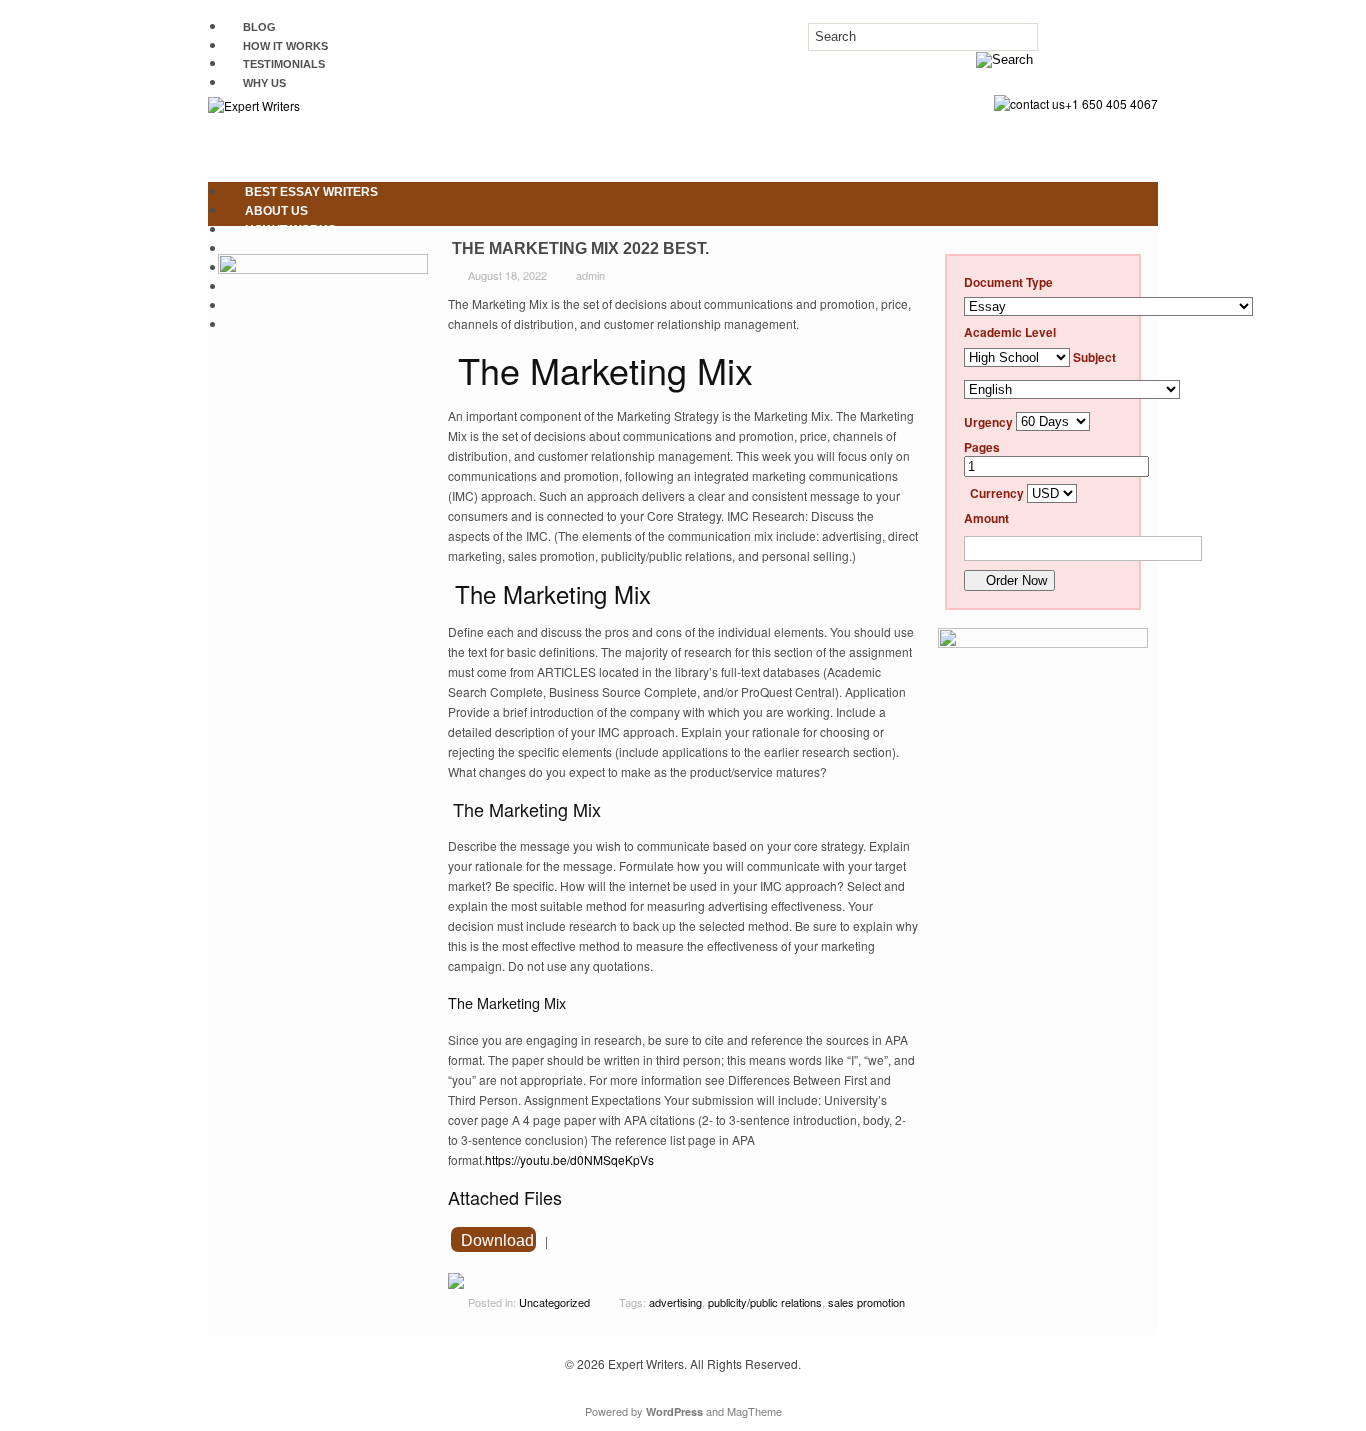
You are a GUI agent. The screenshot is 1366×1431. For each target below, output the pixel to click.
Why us (264, 83)
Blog (259, 27)
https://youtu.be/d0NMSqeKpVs (569, 1159)
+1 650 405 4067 (1111, 103)
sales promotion (866, 1302)
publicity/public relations (765, 1302)
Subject (1094, 357)
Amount (986, 518)
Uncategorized (554, 1302)
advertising (675, 1302)
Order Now (1014, 580)
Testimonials (284, 64)
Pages (982, 447)
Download (497, 1240)
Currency (997, 493)
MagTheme (754, 1411)
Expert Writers (646, 1363)
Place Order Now (305, 325)
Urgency (988, 421)
